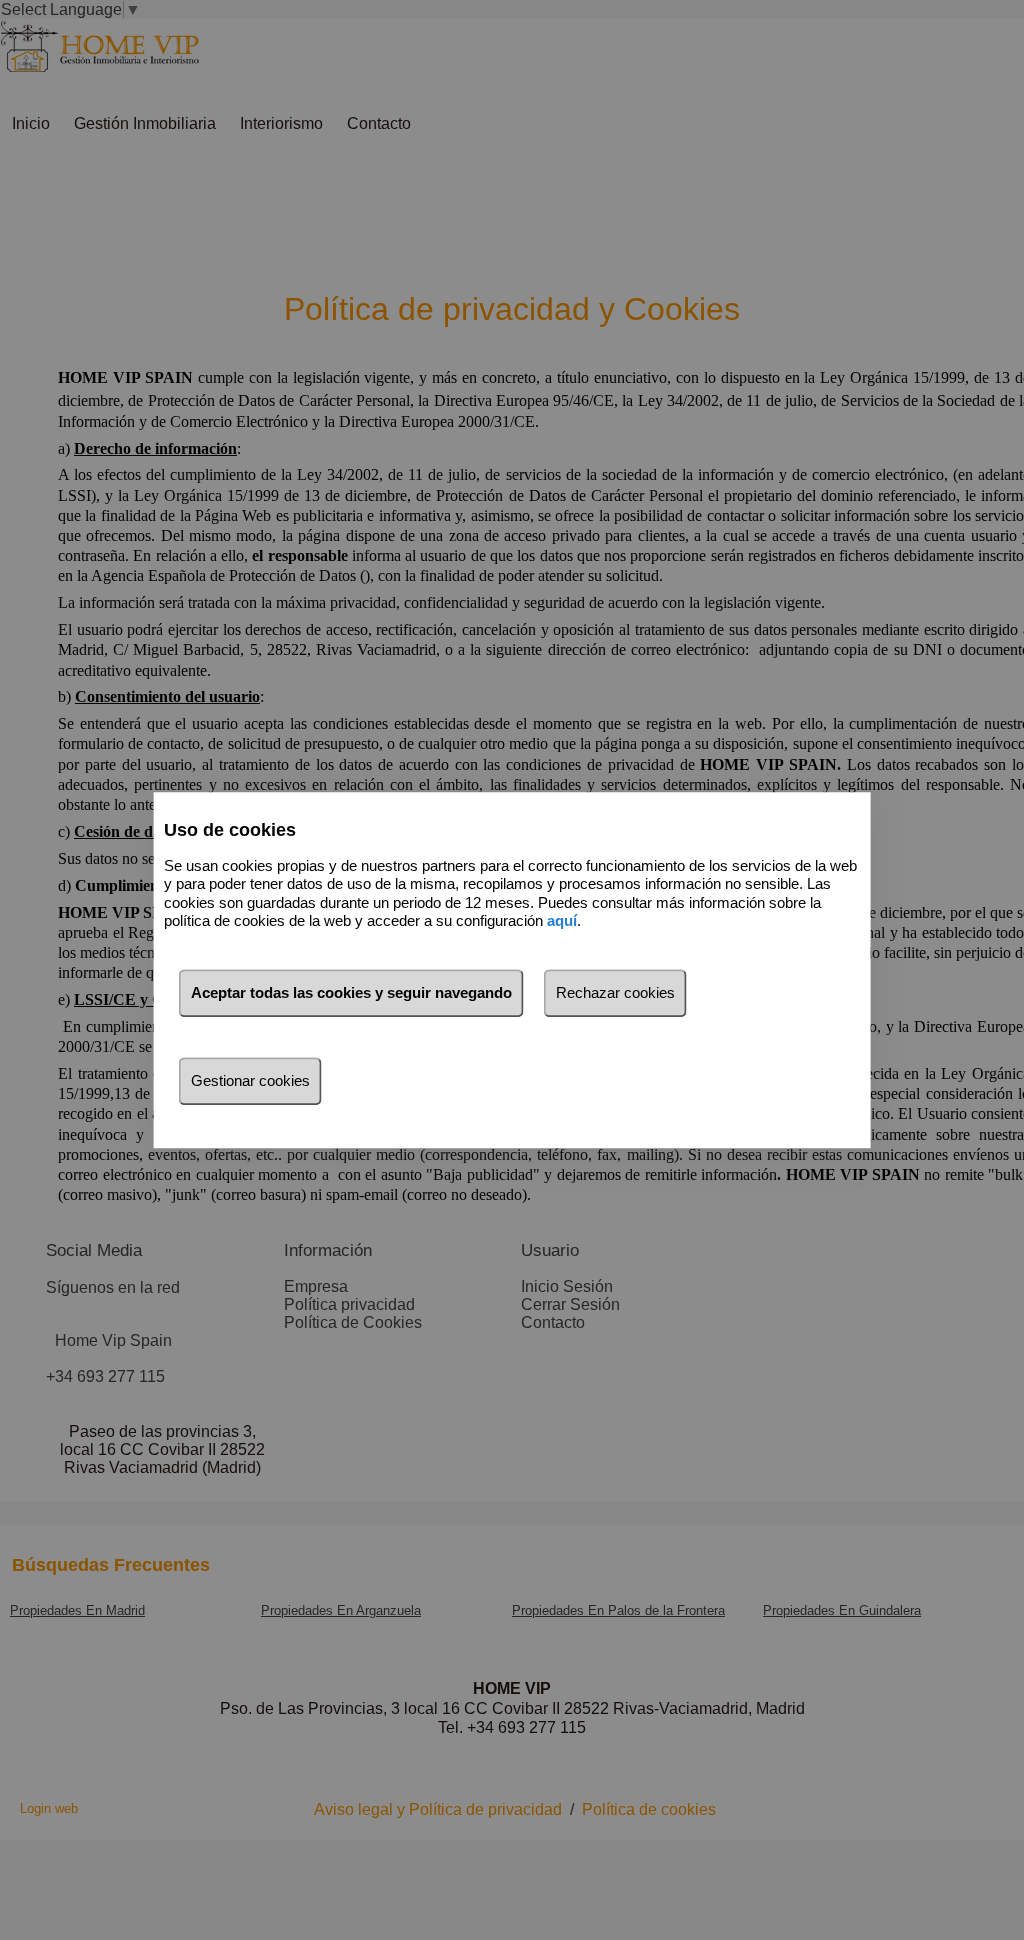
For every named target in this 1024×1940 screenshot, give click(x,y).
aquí (562, 920)
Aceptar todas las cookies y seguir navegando (351, 992)
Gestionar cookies (250, 1080)
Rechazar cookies (615, 992)
